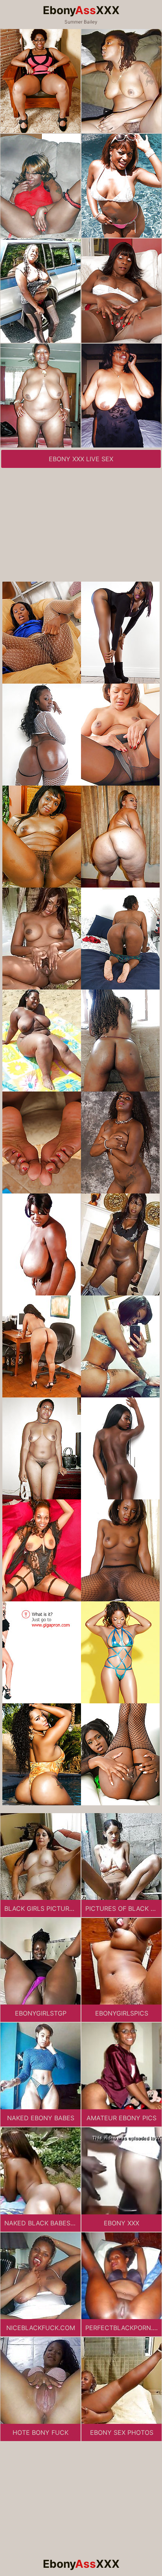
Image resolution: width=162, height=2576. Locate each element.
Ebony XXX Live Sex (81, 459)
